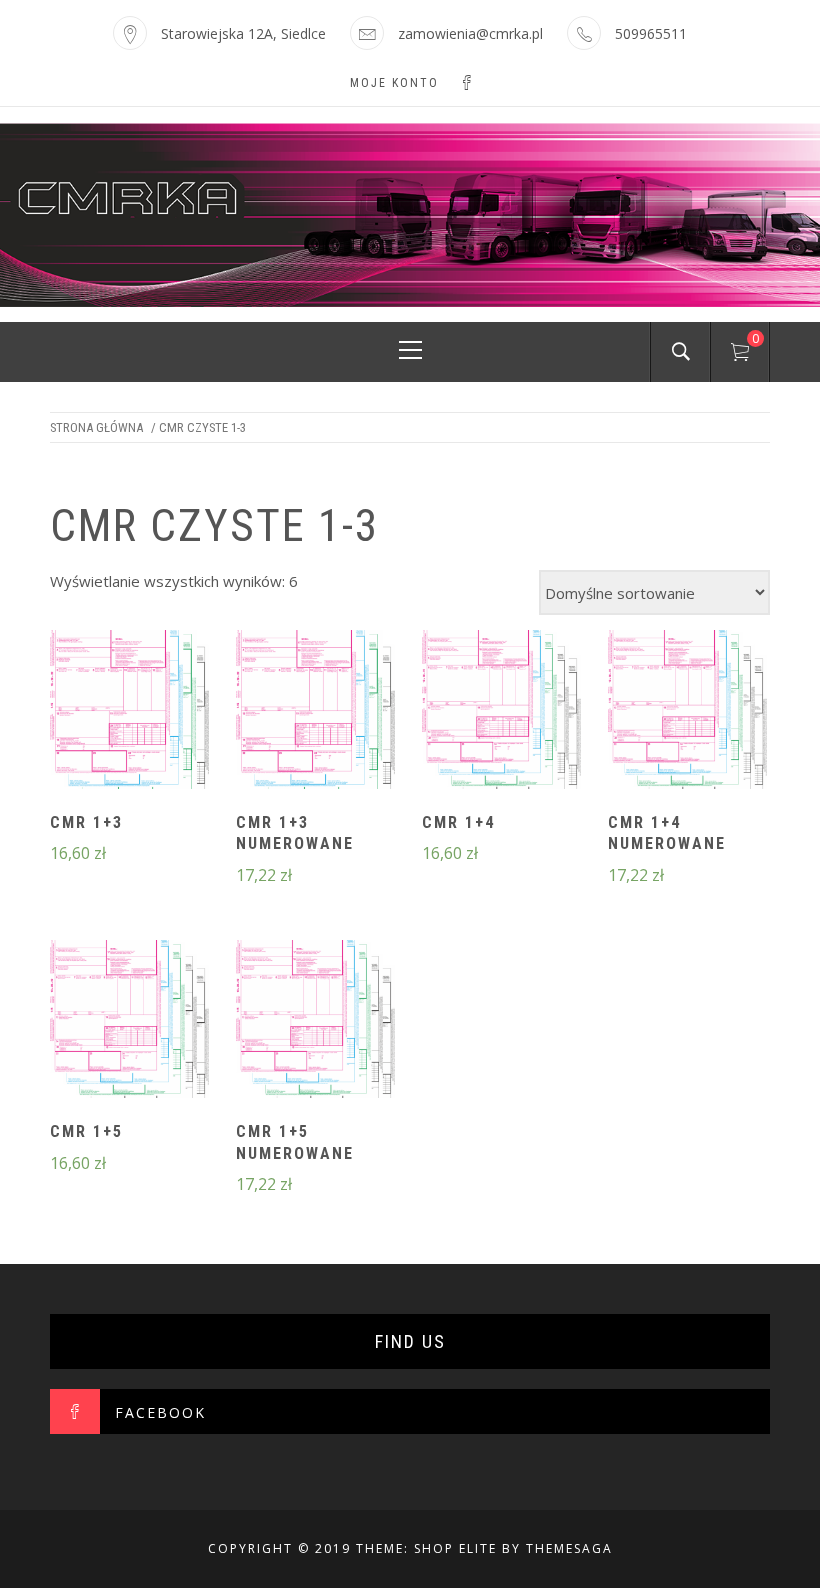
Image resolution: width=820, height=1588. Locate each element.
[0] (740, 355)
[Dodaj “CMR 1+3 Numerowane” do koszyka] (315, 712)
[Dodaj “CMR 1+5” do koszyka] (129, 1021)
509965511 (651, 33)
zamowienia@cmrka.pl (470, 33)
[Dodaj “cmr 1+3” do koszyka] (129, 712)
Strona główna (96, 427)
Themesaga (569, 1548)
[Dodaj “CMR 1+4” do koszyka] (502, 712)
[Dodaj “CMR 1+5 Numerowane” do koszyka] (315, 1021)
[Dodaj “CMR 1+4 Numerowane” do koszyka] (688, 712)
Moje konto (394, 83)
